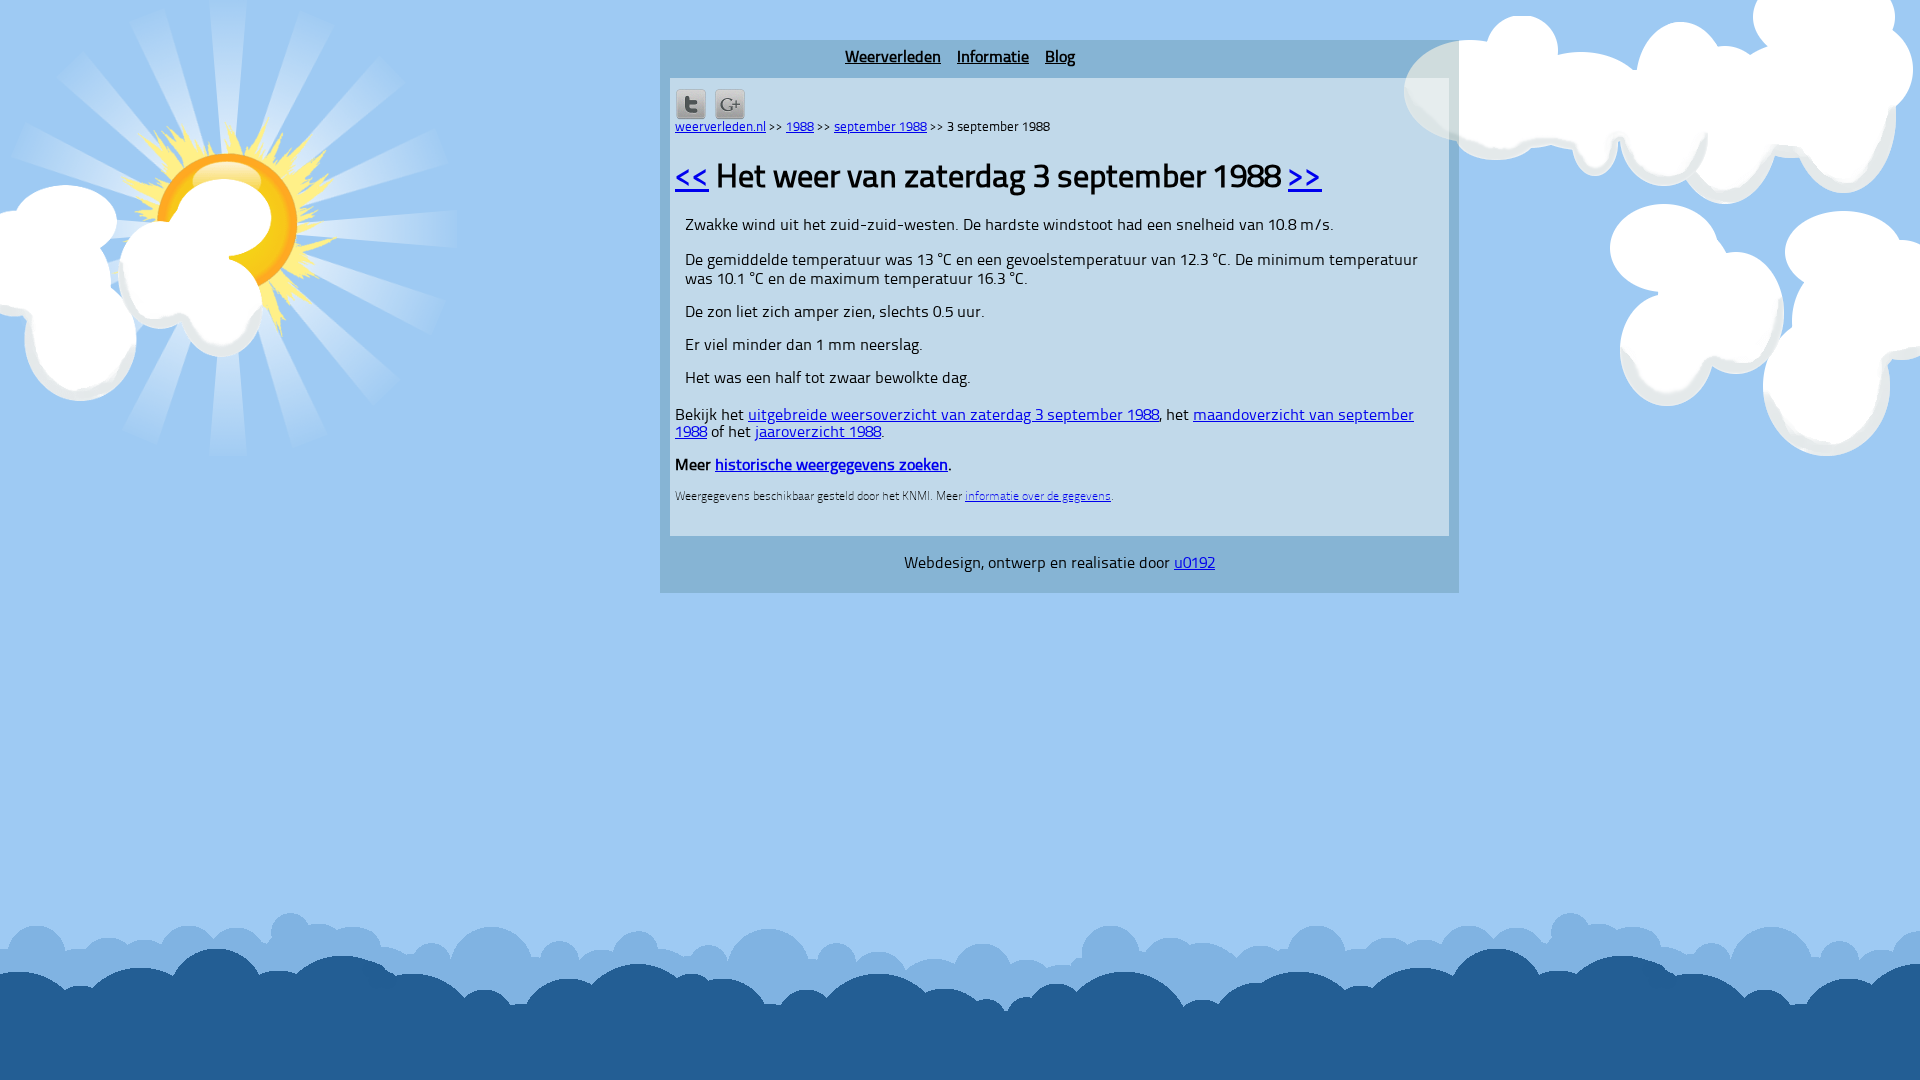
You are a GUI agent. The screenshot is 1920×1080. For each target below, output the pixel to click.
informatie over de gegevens (1038, 497)
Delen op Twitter (691, 104)
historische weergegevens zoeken (831, 466)
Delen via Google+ (730, 104)
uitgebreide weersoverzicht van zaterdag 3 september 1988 (953, 416)
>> (1305, 179)
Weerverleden (893, 58)
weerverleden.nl (720, 127)
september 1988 (880, 127)
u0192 (1194, 564)
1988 (800, 127)
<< (692, 179)
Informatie (993, 58)
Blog (1060, 58)
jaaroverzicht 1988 (818, 433)
